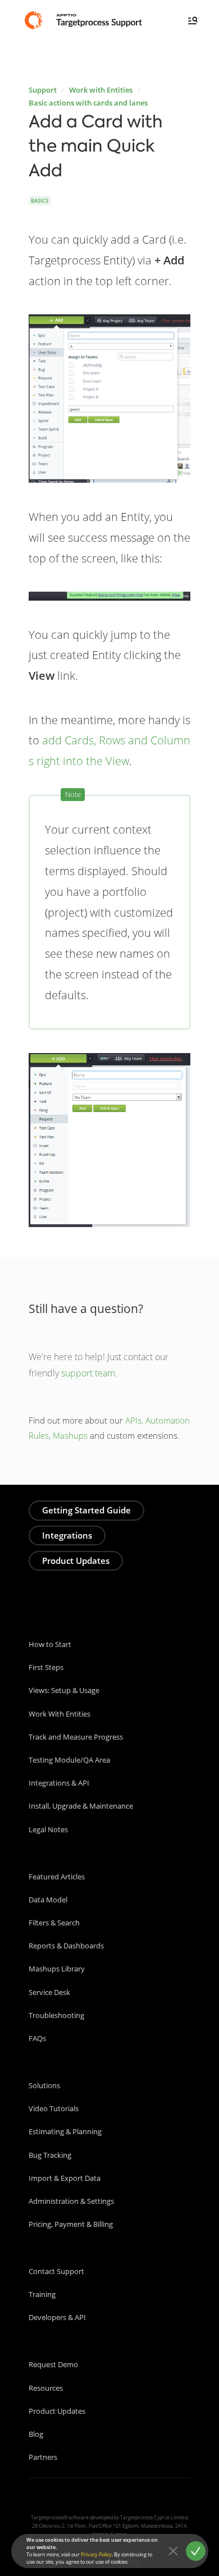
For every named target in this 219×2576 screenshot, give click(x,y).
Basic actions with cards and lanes (88, 103)
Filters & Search (54, 1923)
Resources (46, 2388)
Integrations (67, 1535)
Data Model (48, 1900)
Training (42, 2294)
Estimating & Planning (65, 2131)
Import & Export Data (65, 2178)
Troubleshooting (56, 2015)
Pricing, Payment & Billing (71, 2224)
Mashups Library (57, 1969)
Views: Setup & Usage (64, 1690)
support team (88, 1373)
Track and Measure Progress (76, 1737)
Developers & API (57, 2317)
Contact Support (56, 2271)
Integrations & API (59, 1783)
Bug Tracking (50, 2155)
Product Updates (76, 1561)
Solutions (44, 2085)
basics (40, 201)
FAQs (37, 2038)
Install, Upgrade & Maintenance (81, 1806)
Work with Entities (101, 90)
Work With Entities (60, 1714)
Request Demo (53, 2364)
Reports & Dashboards (66, 1946)
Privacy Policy (96, 2554)
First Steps (46, 1667)
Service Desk (49, 1992)
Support (43, 90)
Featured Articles (57, 1877)
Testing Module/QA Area (69, 1760)
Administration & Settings (71, 2201)
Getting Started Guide (86, 1510)
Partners (43, 2457)
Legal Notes (48, 1829)
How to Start (50, 1644)
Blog (36, 2434)
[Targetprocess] (85, 20)
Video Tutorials (54, 2108)
